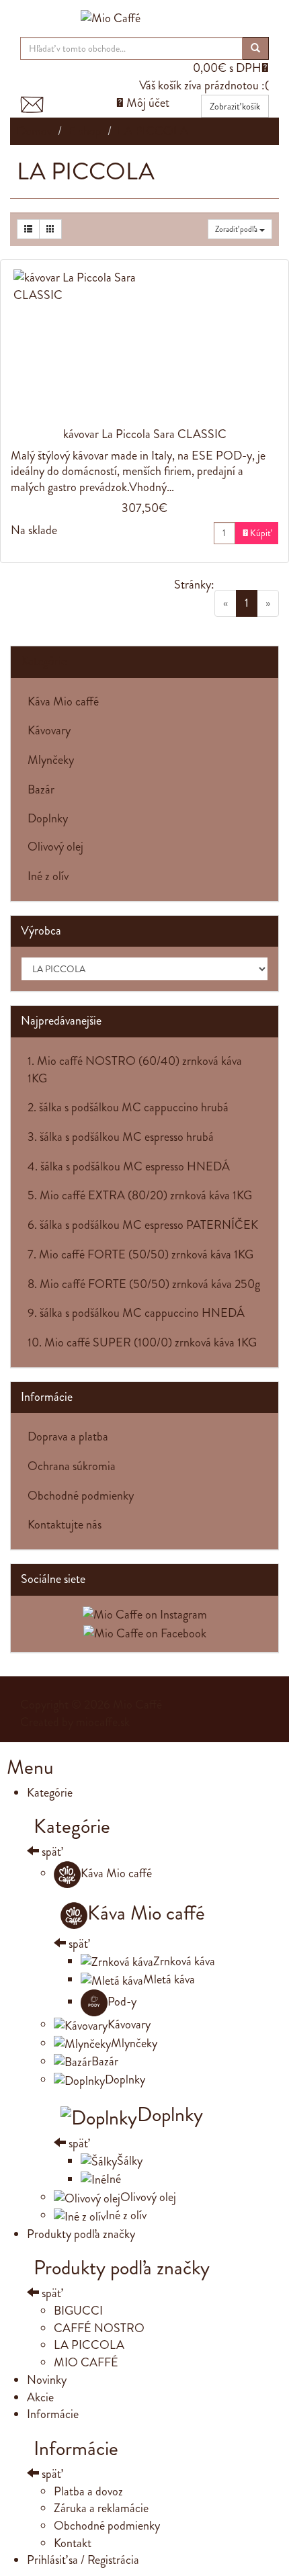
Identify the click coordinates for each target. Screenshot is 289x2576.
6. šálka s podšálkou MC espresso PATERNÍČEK (143, 1225)
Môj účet (143, 103)
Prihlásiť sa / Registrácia (83, 2560)
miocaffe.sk (103, 1722)
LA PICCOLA (89, 2345)
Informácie (53, 2414)
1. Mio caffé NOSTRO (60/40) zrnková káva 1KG (135, 1070)
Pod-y (122, 2002)
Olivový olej (55, 847)
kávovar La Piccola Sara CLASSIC (145, 434)
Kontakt (73, 2543)
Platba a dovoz (88, 2491)
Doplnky (48, 818)
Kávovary (49, 730)
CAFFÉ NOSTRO (99, 2328)
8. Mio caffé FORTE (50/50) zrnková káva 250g (144, 1284)
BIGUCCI (78, 2311)
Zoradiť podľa (237, 229)
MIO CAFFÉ (86, 2362)
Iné (114, 2179)
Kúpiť (257, 533)
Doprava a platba (68, 1436)
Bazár (41, 789)
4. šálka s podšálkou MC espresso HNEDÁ (129, 1166)
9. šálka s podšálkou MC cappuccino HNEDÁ (136, 1313)
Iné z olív (48, 876)
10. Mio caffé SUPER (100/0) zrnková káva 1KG (142, 1342)
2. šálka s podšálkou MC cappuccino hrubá (128, 1107)
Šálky (130, 2161)
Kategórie (44, 661)
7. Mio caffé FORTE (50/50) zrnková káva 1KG (140, 1254)
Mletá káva (169, 1979)
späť (50, 1852)
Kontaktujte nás (65, 1525)
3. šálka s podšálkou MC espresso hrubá (121, 1137)
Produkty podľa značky (81, 2234)
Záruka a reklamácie (101, 2508)
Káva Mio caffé (63, 701)
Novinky (47, 2380)
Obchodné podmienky (81, 1496)
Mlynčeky (51, 760)
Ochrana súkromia (72, 1466)
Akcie (40, 2397)
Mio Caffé (137, 1705)
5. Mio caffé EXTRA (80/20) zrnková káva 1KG (140, 1195)
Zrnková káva (184, 1961)
